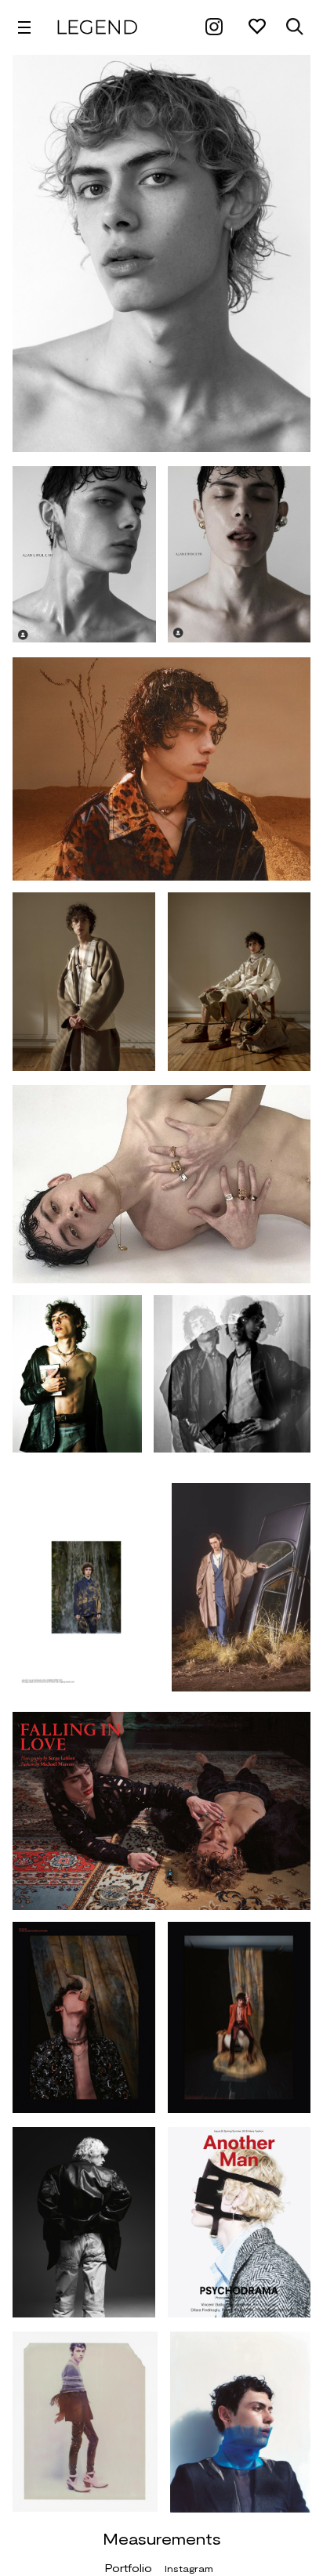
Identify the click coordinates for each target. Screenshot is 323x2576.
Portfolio (129, 2568)
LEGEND (97, 27)
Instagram (189, 2568)
